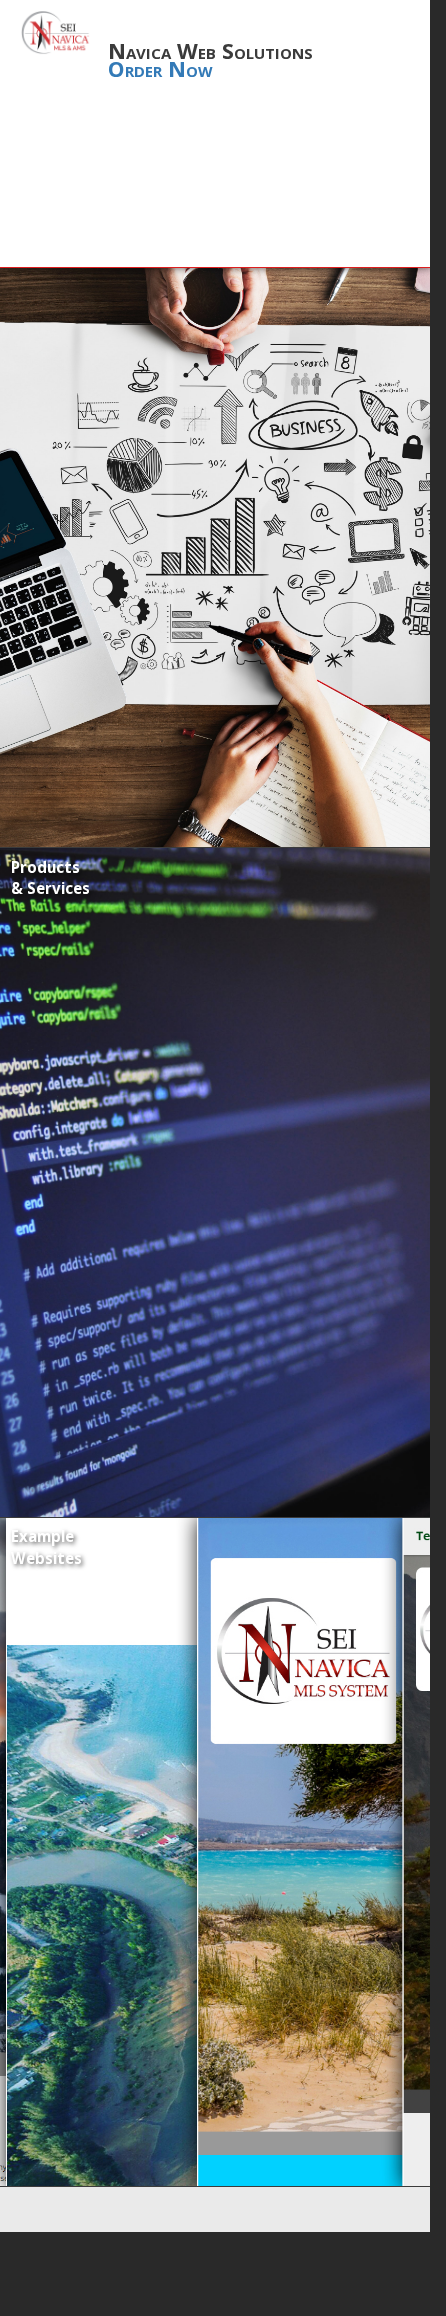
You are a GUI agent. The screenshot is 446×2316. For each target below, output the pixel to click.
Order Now (160, 68)
